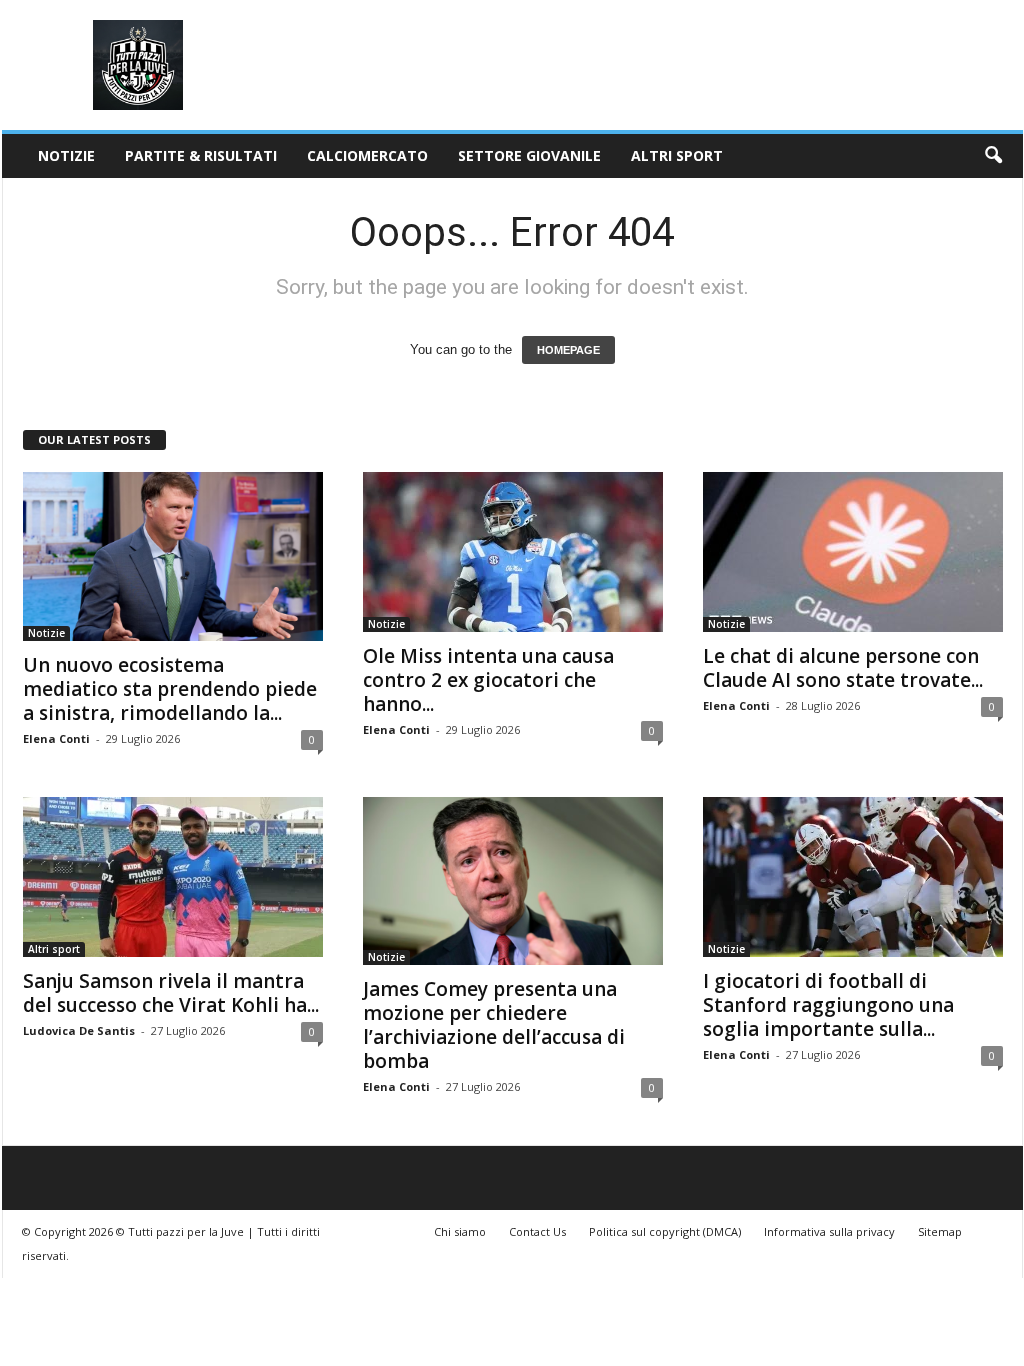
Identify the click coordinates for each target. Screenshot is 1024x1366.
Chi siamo (460, 1231)
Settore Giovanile (529, 155)
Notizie (66, 155)
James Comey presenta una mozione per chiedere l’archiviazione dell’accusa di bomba (494, 1025)
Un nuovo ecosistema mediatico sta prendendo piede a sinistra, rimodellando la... (170, 689)
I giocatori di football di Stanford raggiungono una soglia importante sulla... (828, 1005)
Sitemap (940, 1231)
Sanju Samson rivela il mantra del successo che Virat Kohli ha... (171, 993)
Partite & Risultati (201, 155)
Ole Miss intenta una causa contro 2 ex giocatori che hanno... (488, 680)
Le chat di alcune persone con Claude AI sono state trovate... (843, 668)
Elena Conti (56, 738)
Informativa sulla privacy (829, 1231)
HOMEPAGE (568, 350)
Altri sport (677, 155)
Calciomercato (367, 155)
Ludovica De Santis (79, 1030)
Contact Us (537, 1231)
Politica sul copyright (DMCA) (665, 1231)
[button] (993, 156)
